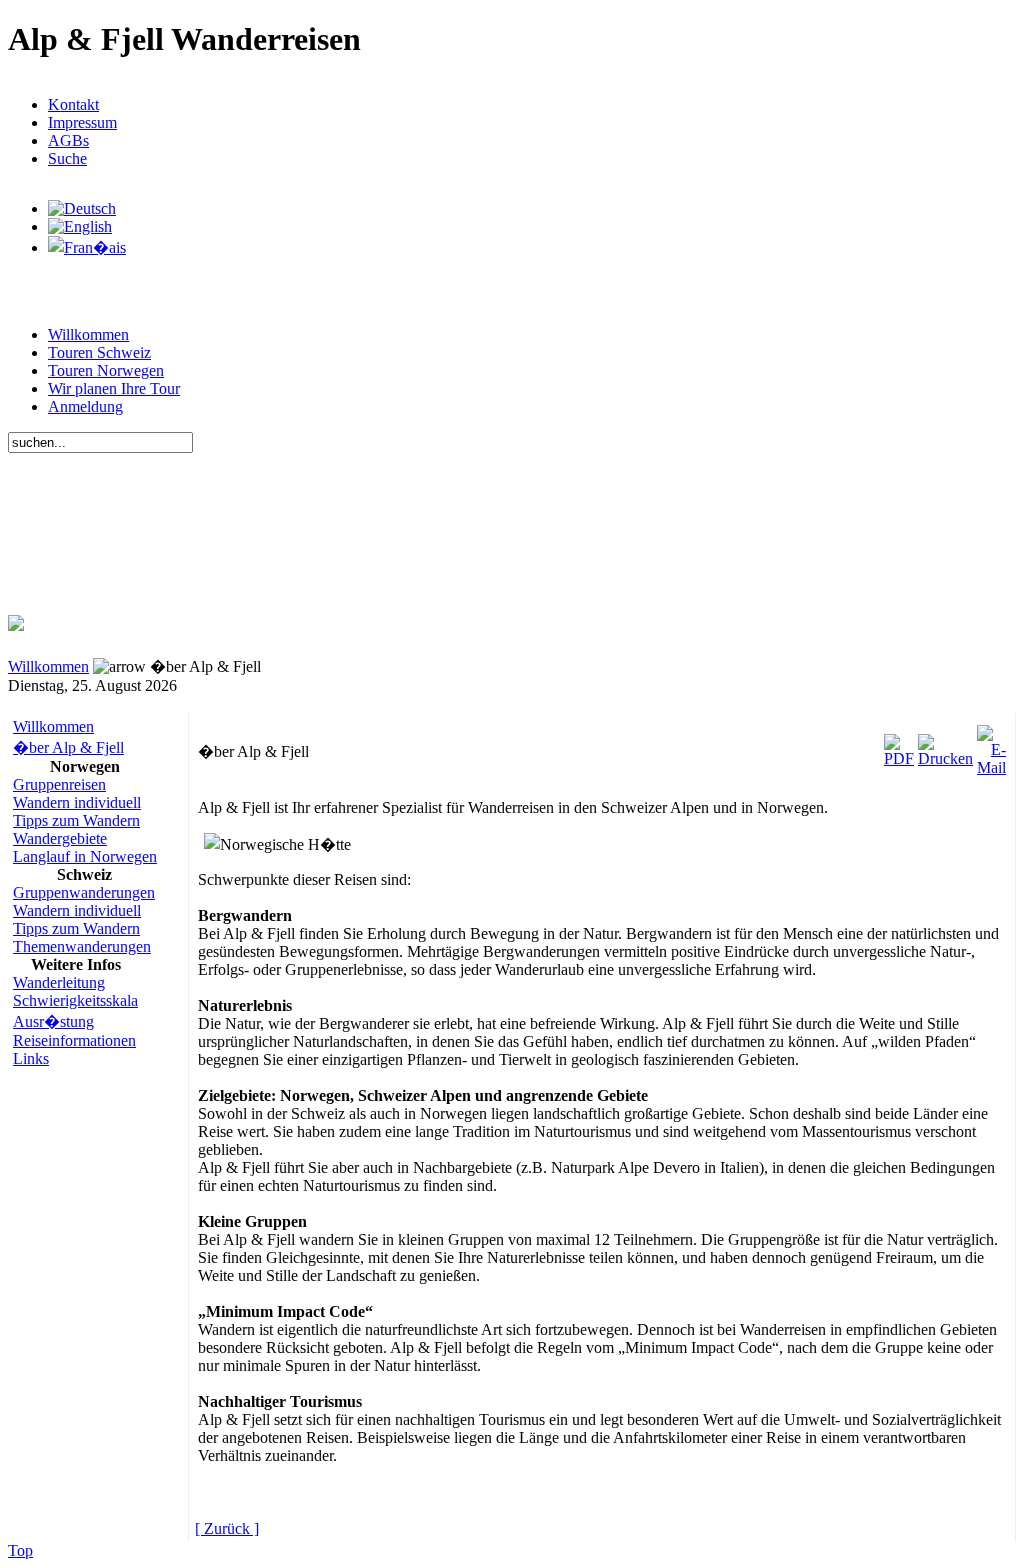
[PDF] (899, 745)
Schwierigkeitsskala (75, 1000)
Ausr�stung (53, 1021)
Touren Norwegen (106, 370)
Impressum (82, 122)
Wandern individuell (77, 802)
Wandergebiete (60, 838)
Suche (67, 158)
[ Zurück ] (227, 1528)
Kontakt (73, 104)
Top (20, 1550)
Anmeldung (85, 406)
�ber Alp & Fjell (68, 747)
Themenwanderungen (82, 946)
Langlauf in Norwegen (85, 856)
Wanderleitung (59, 982)
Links (31, 1058)
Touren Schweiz (99, 352)
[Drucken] (945, 745)
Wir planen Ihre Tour (114, 388)
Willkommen (88, 334)
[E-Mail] (991, 745)
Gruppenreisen (59, 784)
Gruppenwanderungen (84, 892)
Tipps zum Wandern (76, 820)
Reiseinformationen (74, 1040)
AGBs (68, 140)
